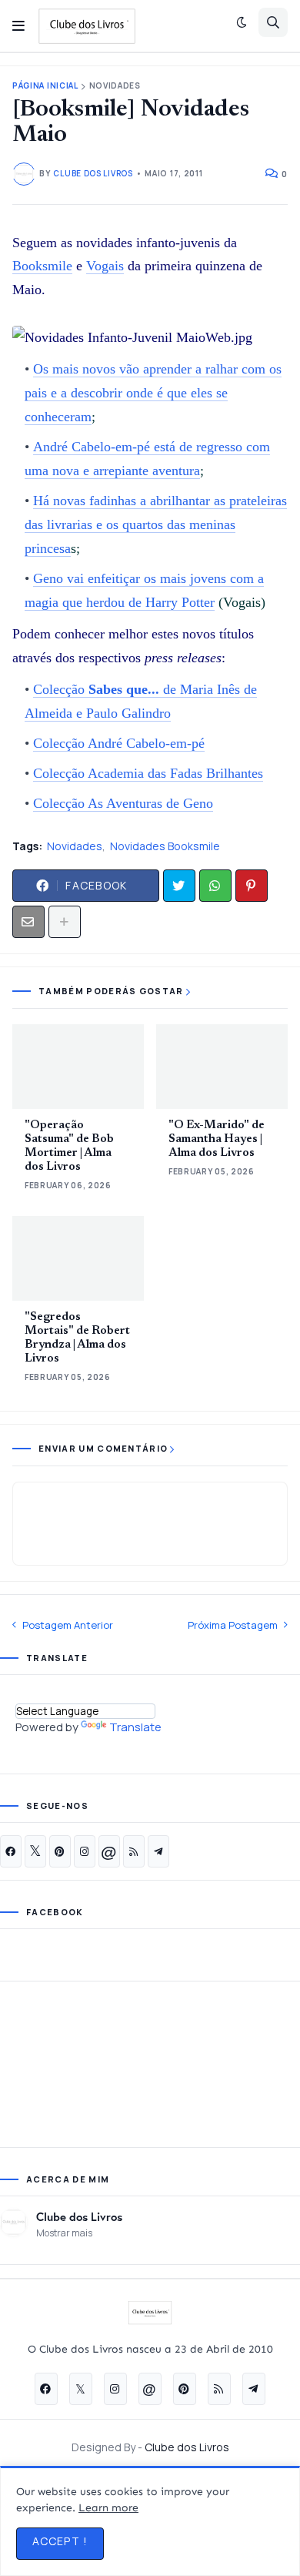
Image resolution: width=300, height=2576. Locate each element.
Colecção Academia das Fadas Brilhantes (148, 773)
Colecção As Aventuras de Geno (123, 803)
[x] (35, 1851)
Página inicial (45, 86)
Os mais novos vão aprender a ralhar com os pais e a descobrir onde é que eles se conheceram (153, 393)
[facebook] (11, 1851)
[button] (18, 26)
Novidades (115, 86)
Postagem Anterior (68, 1625)
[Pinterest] (252, 886)
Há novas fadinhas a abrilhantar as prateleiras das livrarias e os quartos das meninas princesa (156, 524)
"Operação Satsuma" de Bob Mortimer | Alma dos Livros (69, 1146)
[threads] (109, 1851)
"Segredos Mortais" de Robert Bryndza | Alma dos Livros (77, 1338)
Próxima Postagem (233, 1625)
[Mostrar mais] (65, 922)
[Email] (28, 922)
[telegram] (158, 1851)
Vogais (105, 266)
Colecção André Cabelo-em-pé (119, 743)
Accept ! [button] (60, 2541)
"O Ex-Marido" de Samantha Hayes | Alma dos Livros (217, 1139)
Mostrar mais (64, 2233)
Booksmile (42, 266)
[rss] (134, 1851)
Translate (135, 1727)
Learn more (108, 2508)
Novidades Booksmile (165, 846)
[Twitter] (179, 886)
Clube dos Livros (79, 2216)
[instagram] (85, 1851)
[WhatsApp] (215, 886)
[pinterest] (60, 1851)
